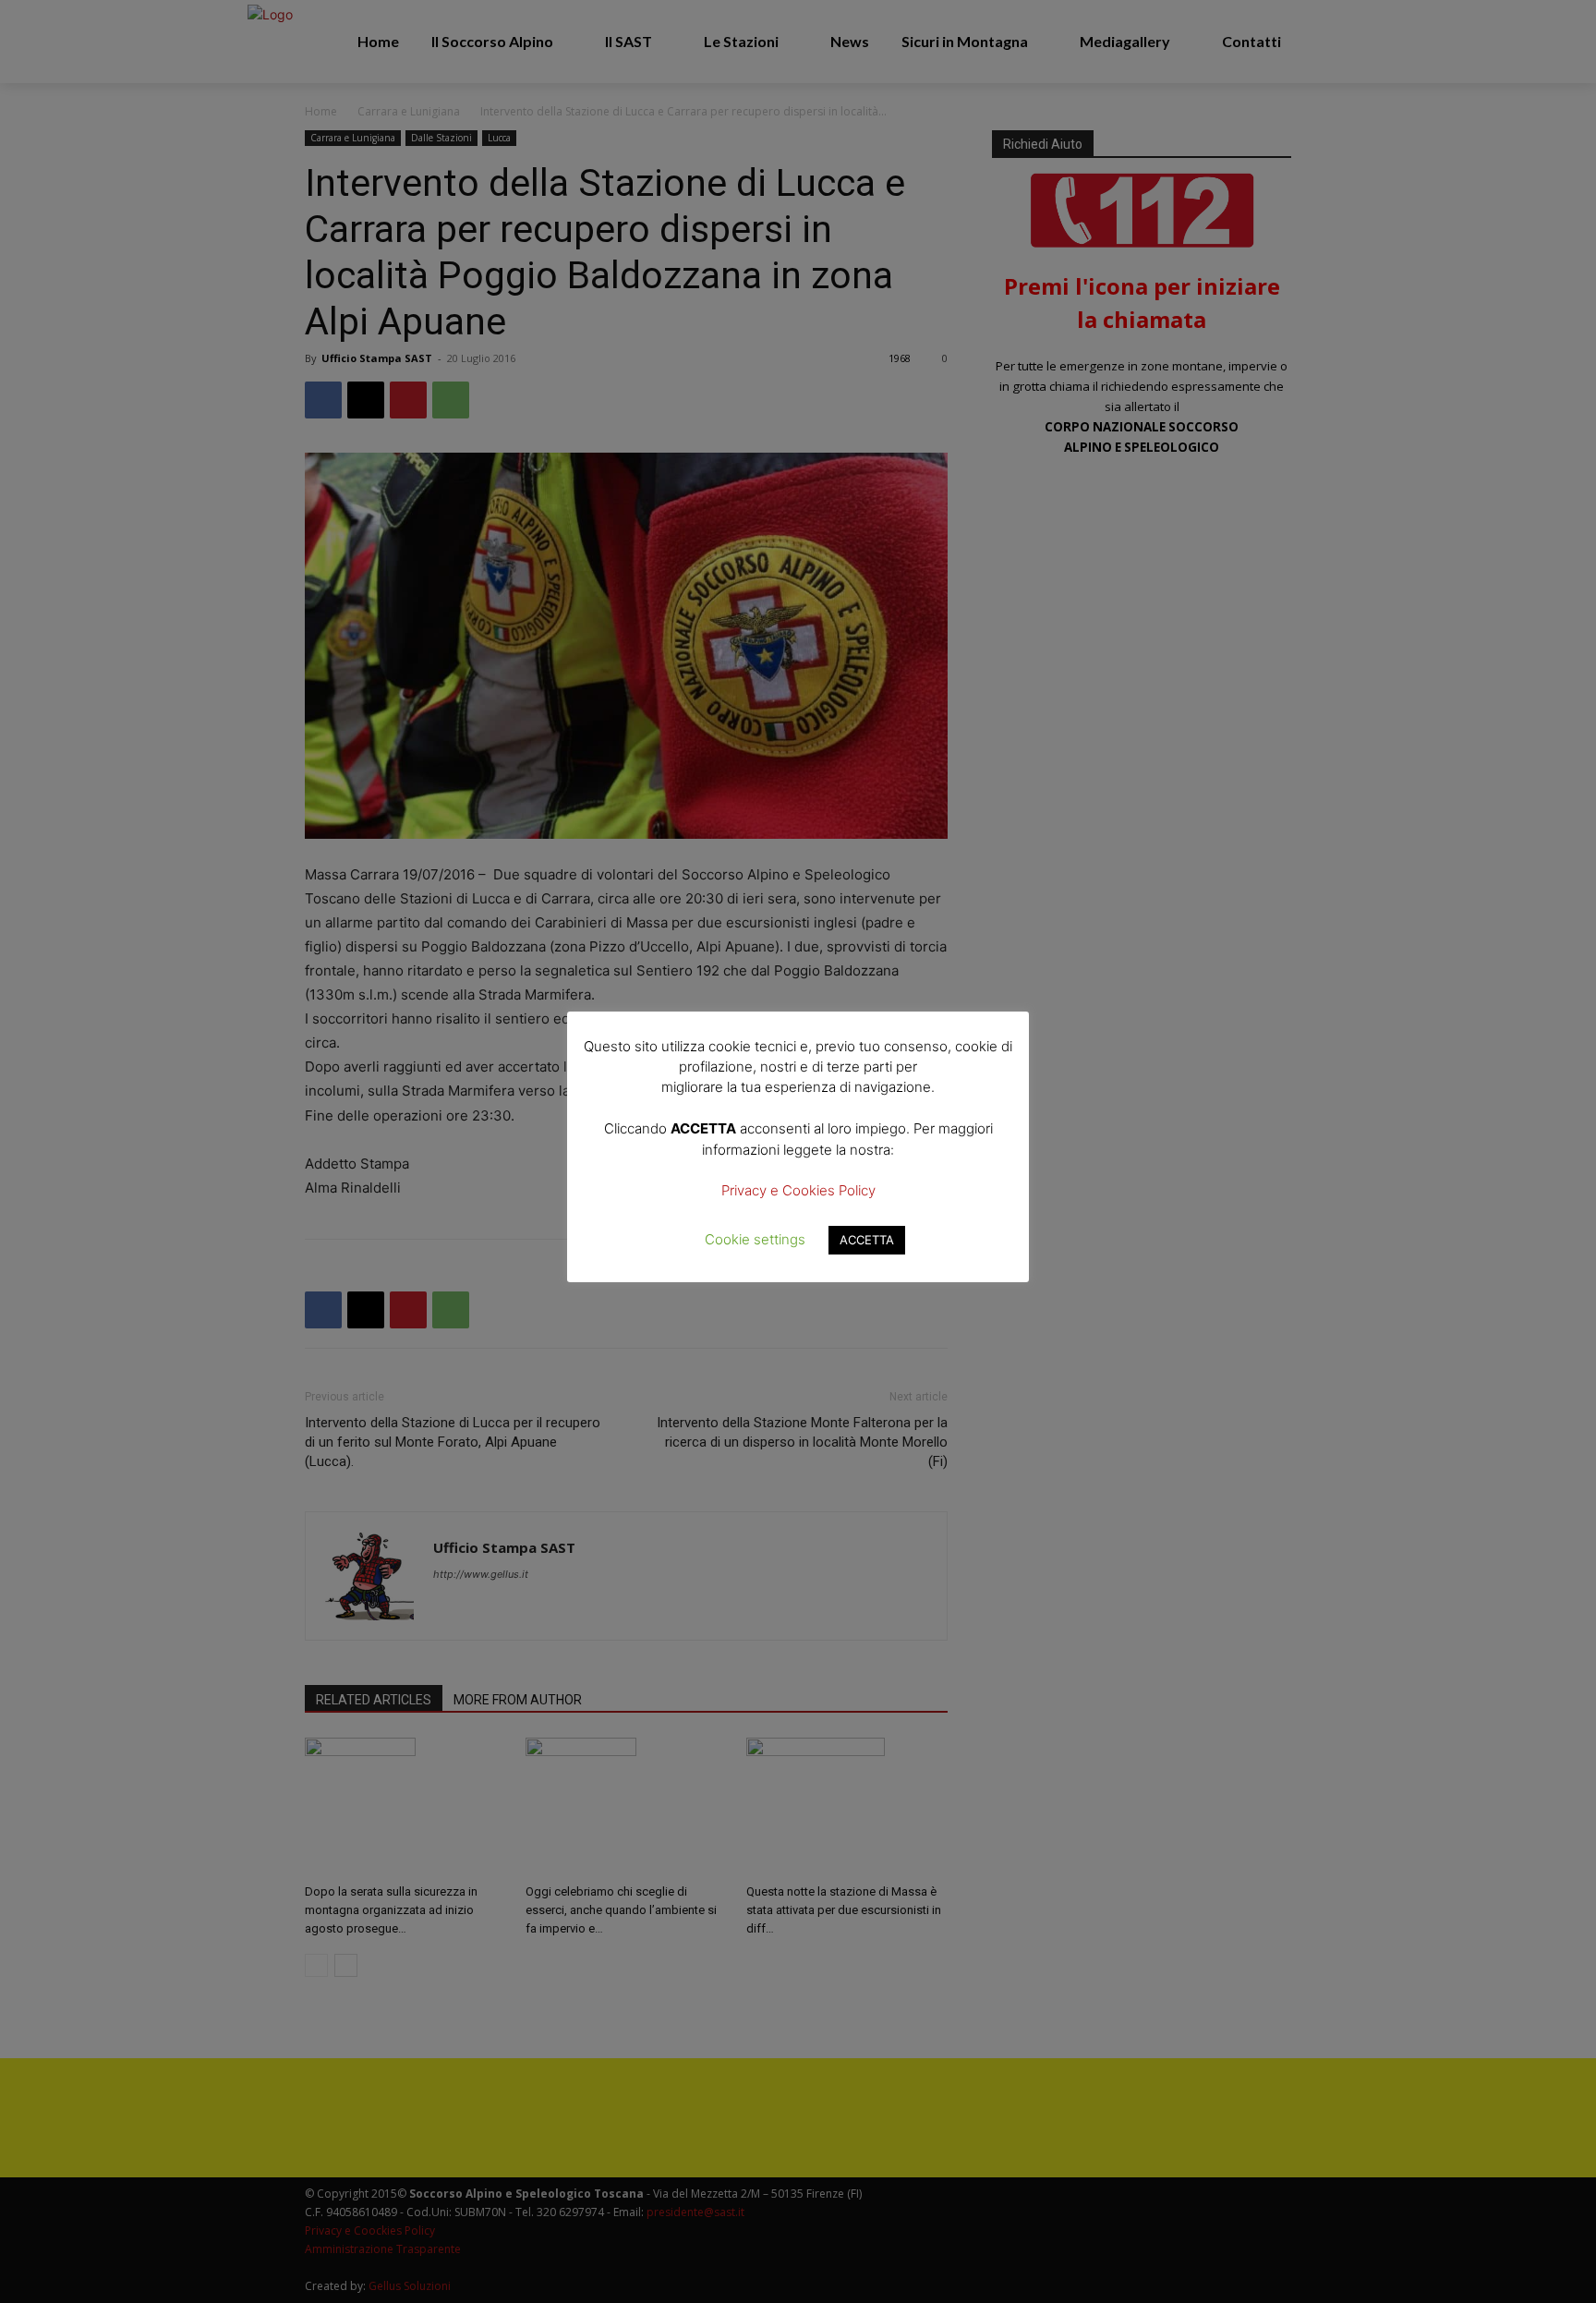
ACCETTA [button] (867, 1240)
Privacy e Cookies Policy (798, 1190)
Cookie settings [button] (755, 1239)
